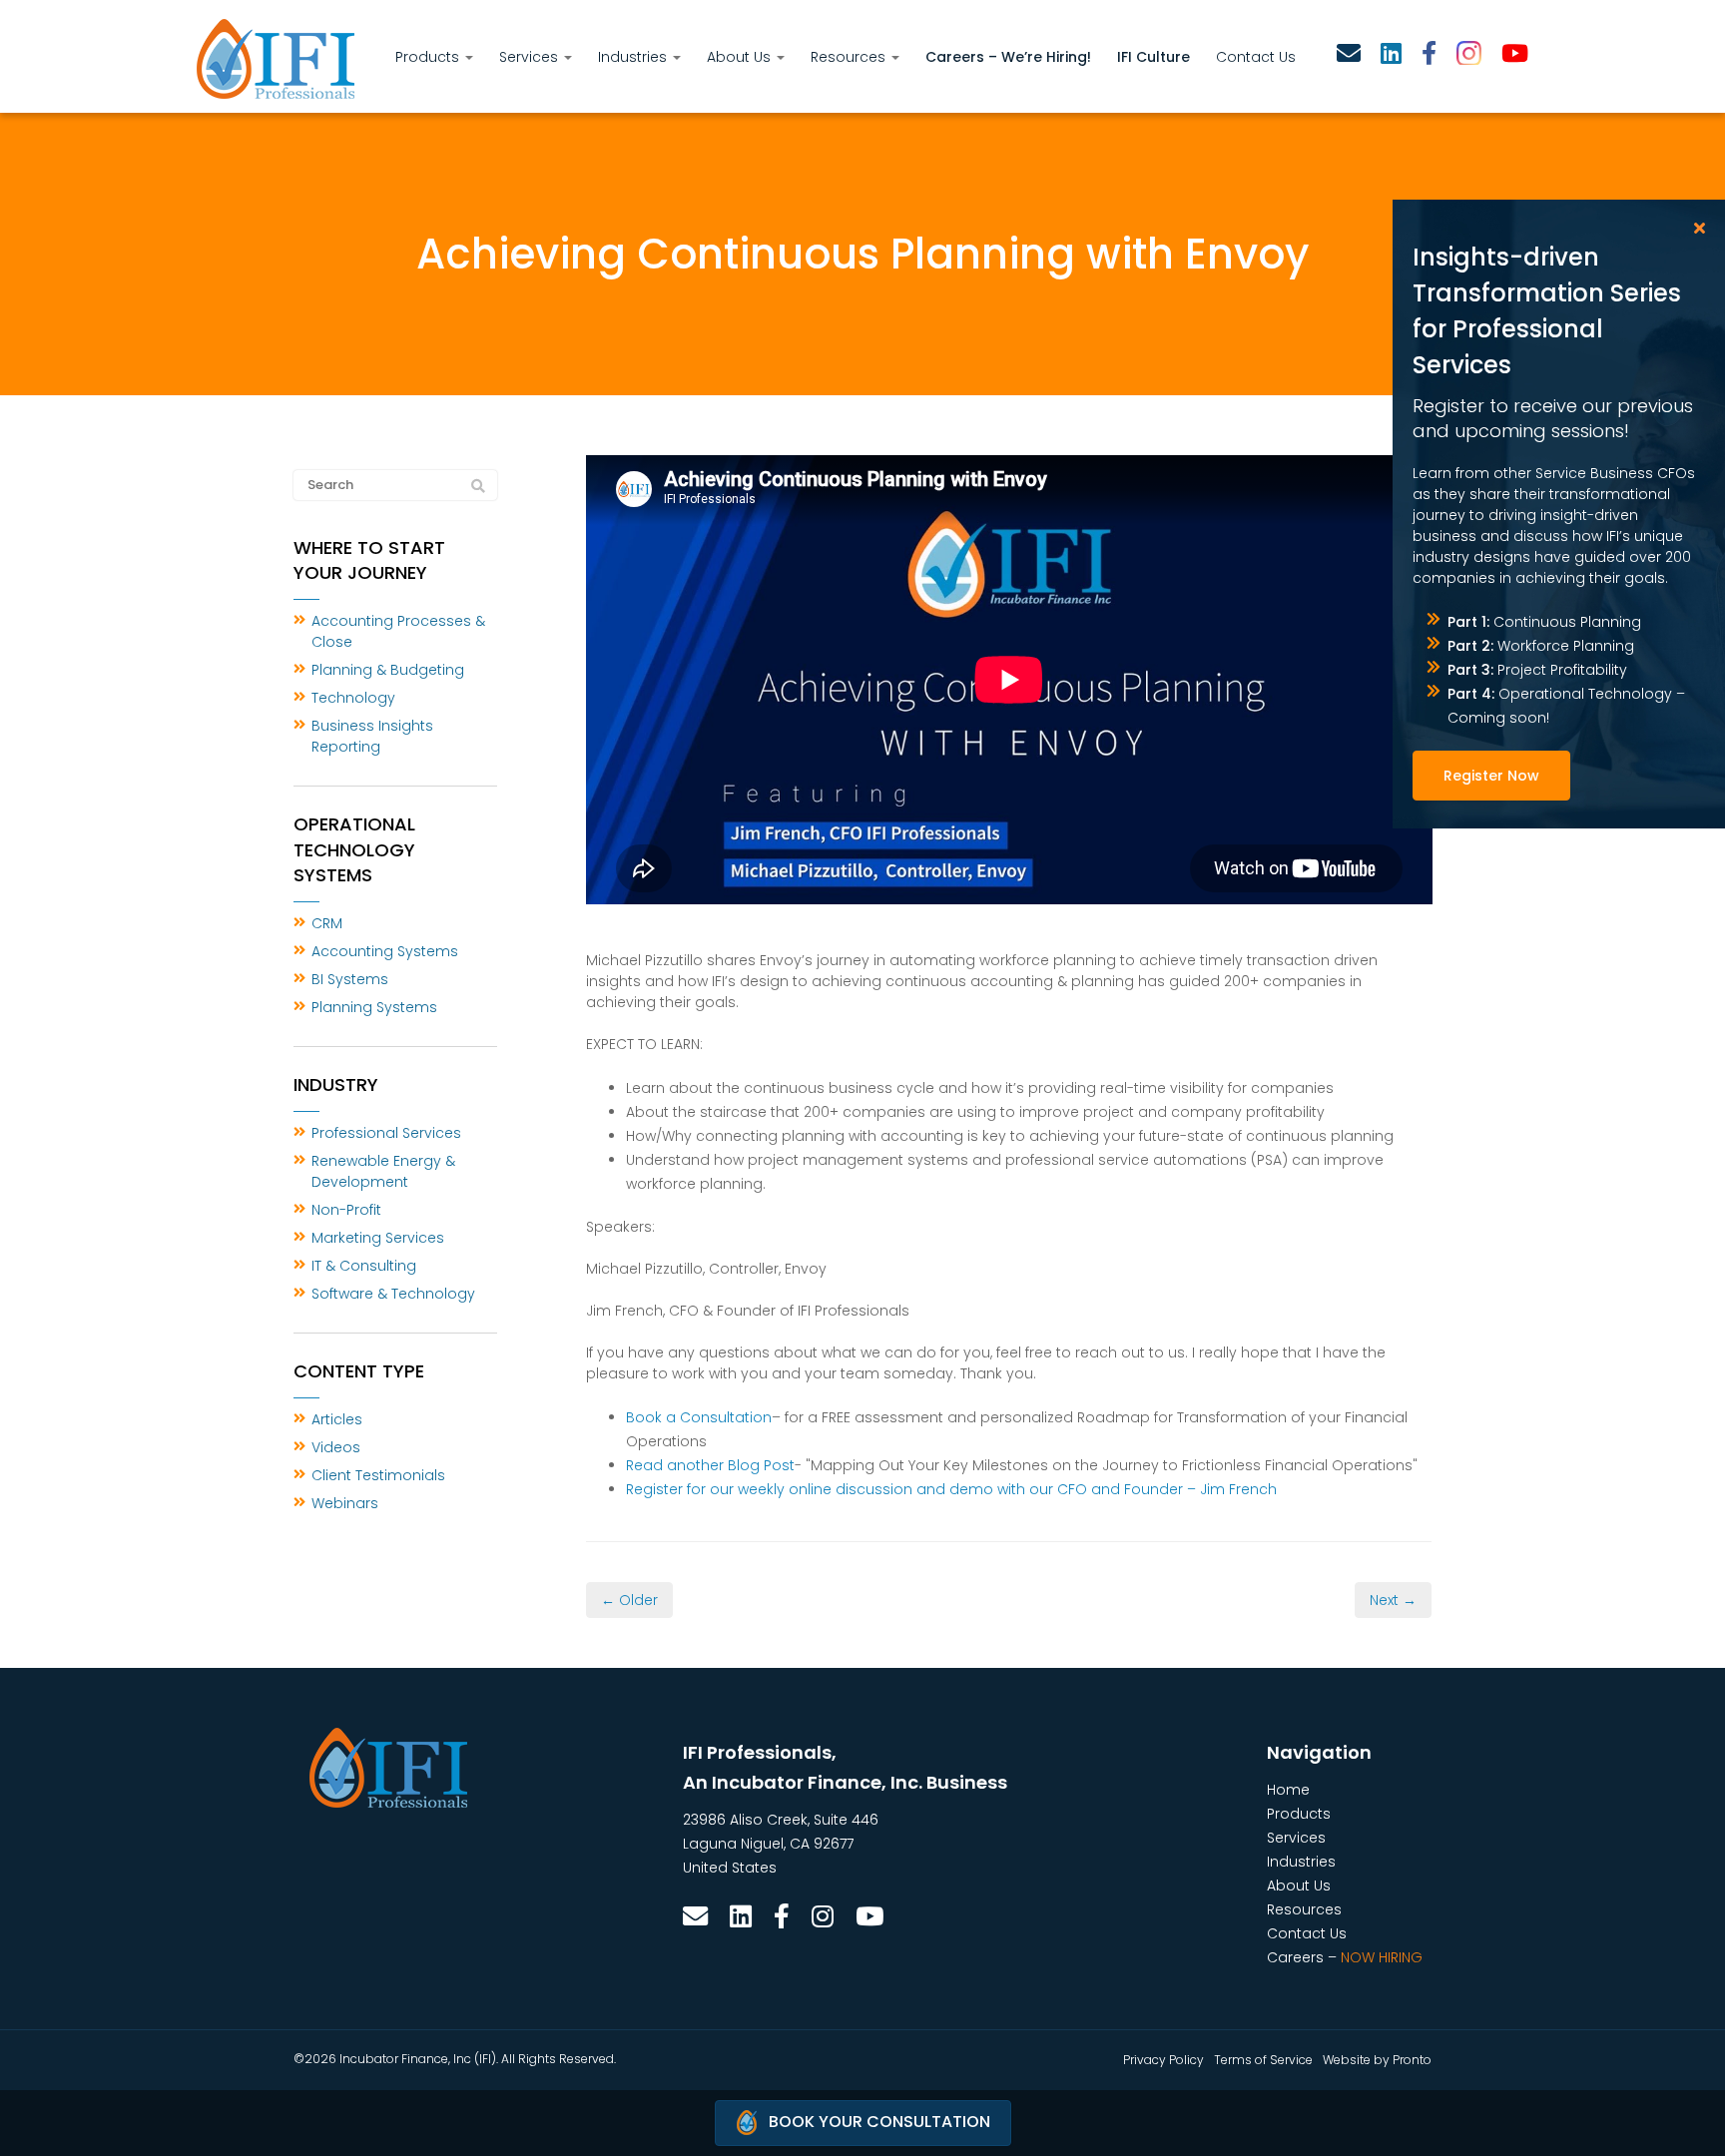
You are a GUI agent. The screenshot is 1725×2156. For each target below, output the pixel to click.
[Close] (1700, 228)
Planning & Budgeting (388, 670)
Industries (634, 57)
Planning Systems (374, 1007)
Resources (850, 57)
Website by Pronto (1377, 2060)
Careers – (1345, 1957)
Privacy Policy (1163, 2060)
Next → (1393, 1600)
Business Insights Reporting (372, 736)
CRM (327, 923)
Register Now (1491, 776)
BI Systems (350, 979)
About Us (741, 57)
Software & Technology (393, 1294)
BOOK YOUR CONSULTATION (879, 2122)
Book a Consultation (699, 1417)
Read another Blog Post (710, 1465)
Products (429, 57)
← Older (629, 1600)
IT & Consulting (364, 1266)
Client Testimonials (378, 1475)
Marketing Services (378, 1238)
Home (1288, 1790)
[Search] (478, 486)
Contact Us (1256, 57)
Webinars (345, 1503)
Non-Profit (346, 1210)
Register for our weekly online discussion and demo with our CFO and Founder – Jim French (951, 1489)
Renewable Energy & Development (383, 1171)
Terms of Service (1263, 2060)
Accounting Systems (385, 951)
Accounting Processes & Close (398, 631)
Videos (336, 1447)
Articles (337, 1419)
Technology (353, 698)
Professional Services (386, 1133)
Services (531, 57)
